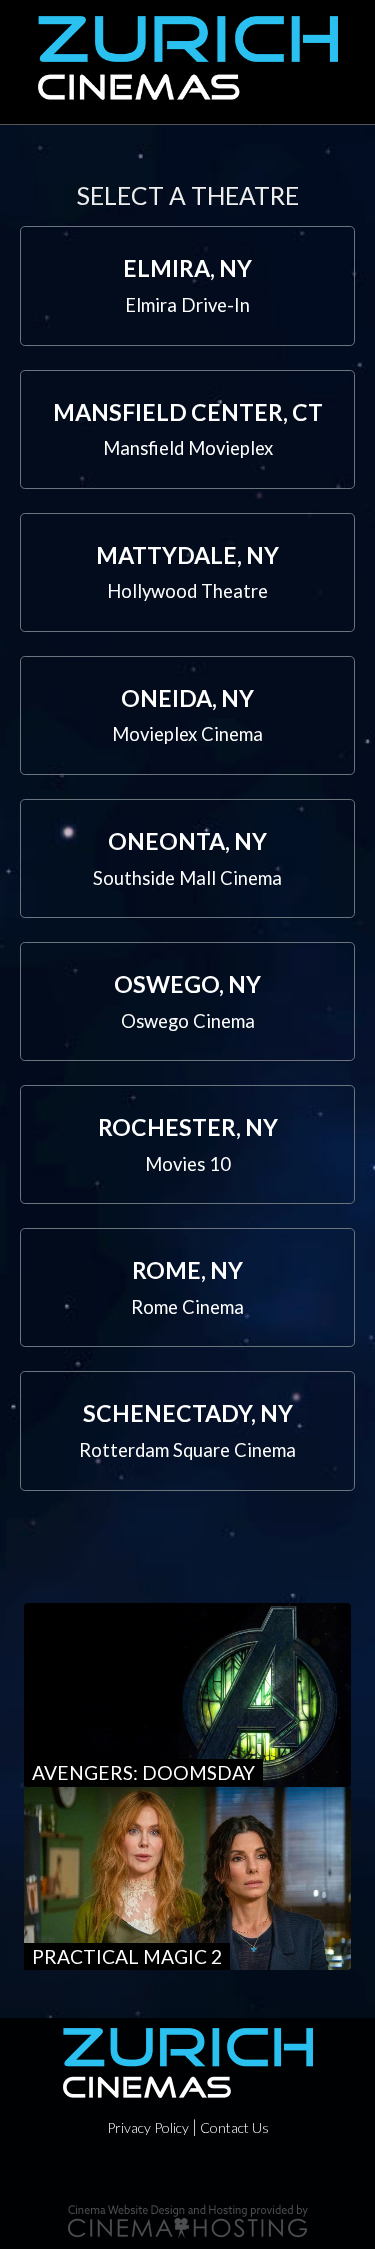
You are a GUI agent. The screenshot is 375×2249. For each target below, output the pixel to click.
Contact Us (234, 2127)
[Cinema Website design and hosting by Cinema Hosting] (188, 2219)
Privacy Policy (148, 2127)
